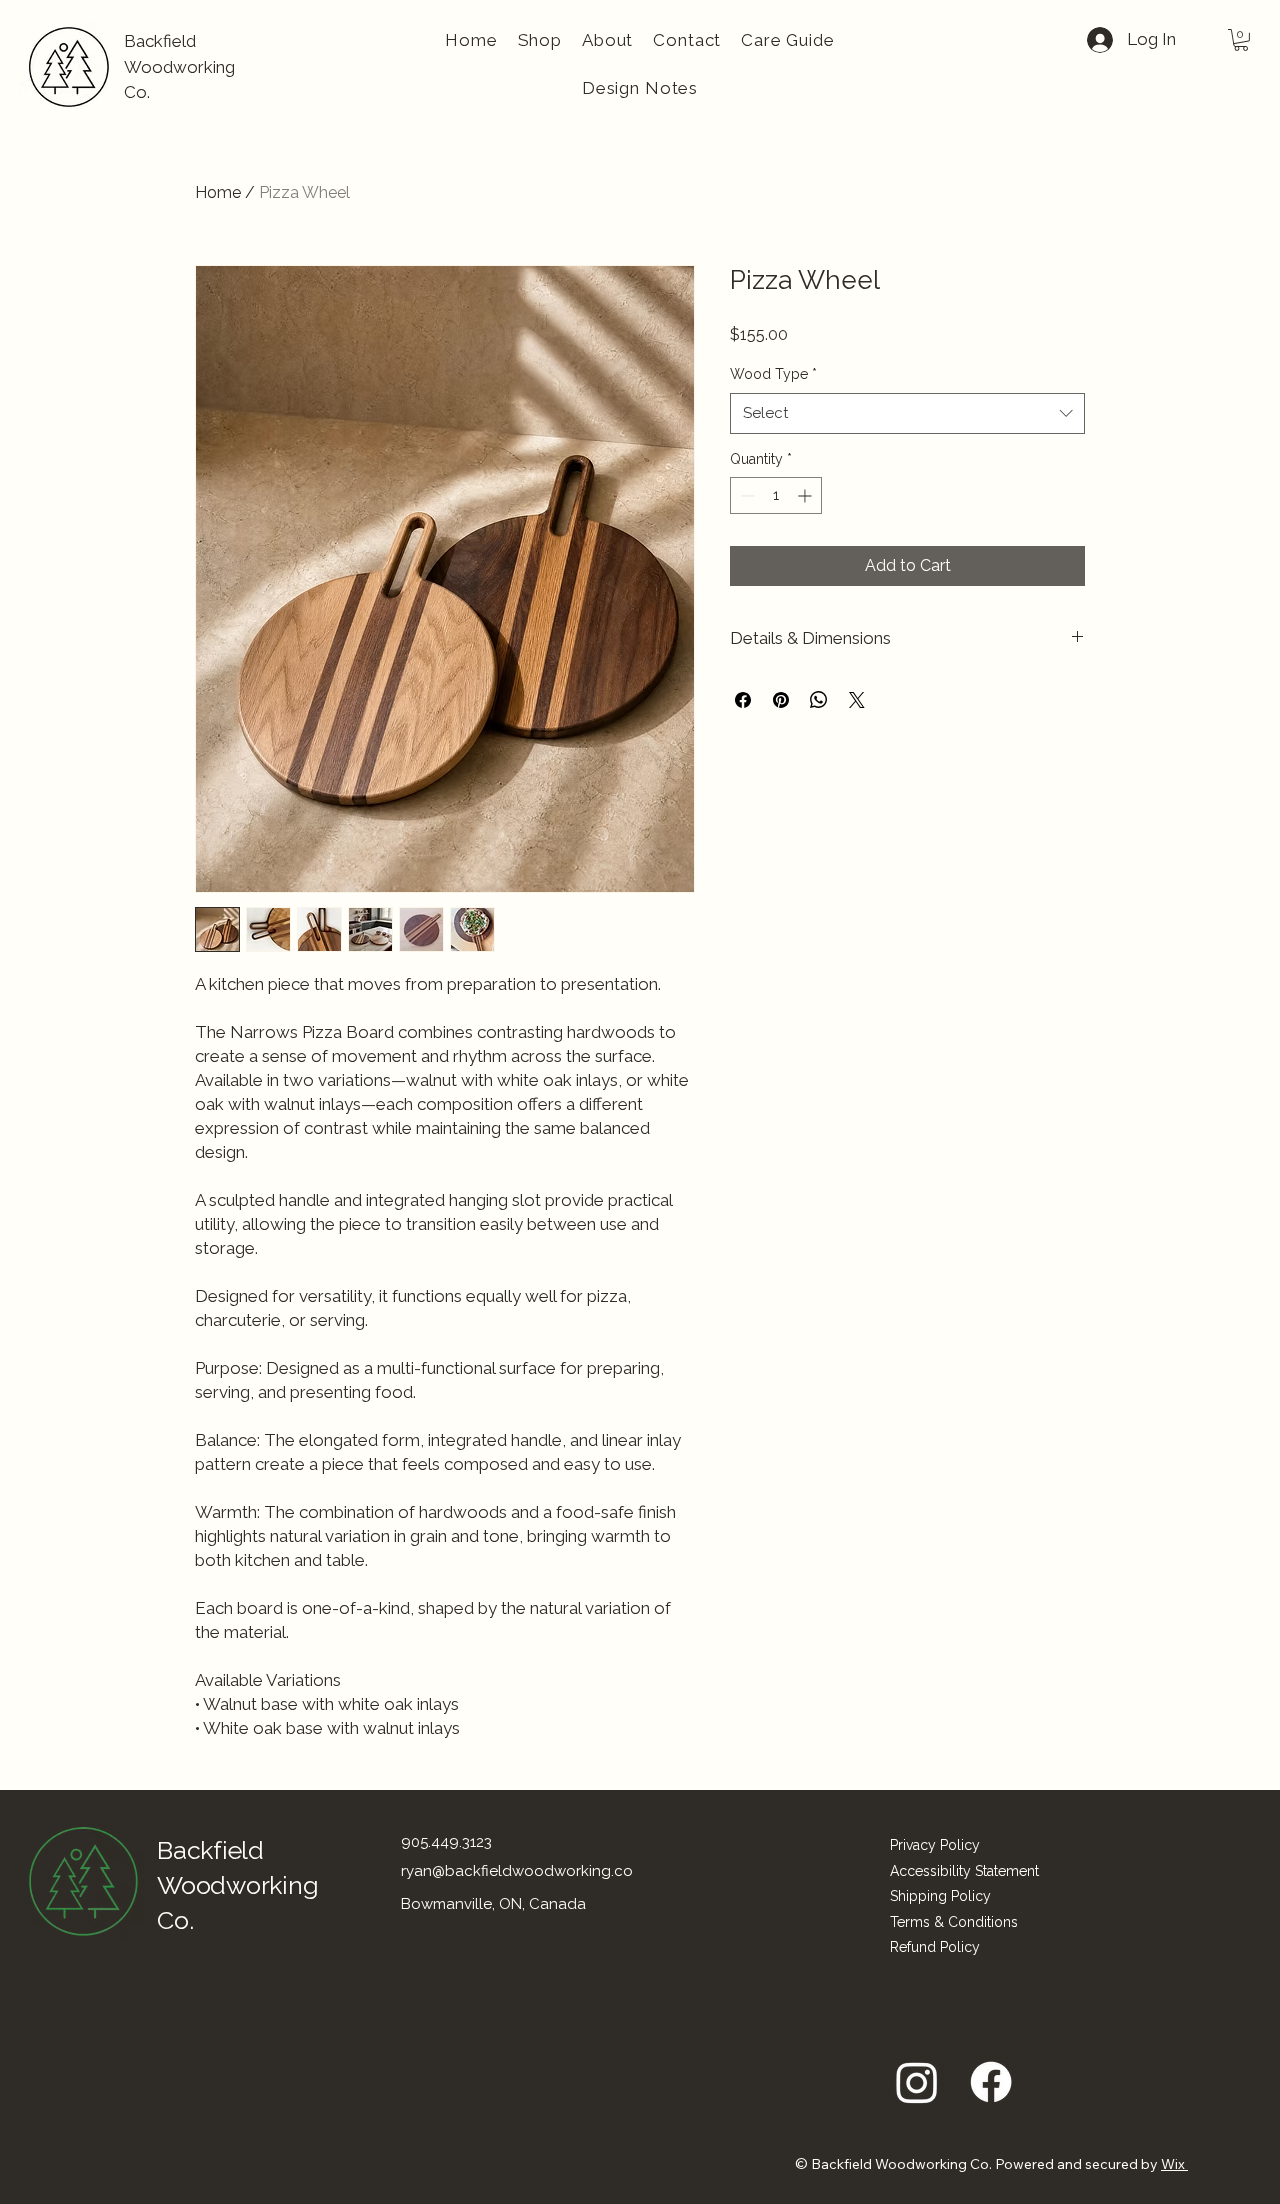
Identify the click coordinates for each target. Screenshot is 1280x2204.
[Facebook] (991, 2082)
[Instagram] (917, 2082)
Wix (1173, 2164)
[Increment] (806, 495)
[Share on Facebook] (743, 700)
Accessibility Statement (964, 1871)
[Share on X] (857, 700)
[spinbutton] (776, 495)
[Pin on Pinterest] (781, 700)
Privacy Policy (935, 1845)
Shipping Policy (940, 1896)
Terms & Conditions (954, 1922)
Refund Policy (935, 1947)
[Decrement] (745, 495)
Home (218, 192)
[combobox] (907, 413)
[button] (1241, 40)
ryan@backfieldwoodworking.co (517, 1871)
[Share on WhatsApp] (819, 700)
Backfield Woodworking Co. (179, 66)
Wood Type (773, 374)
